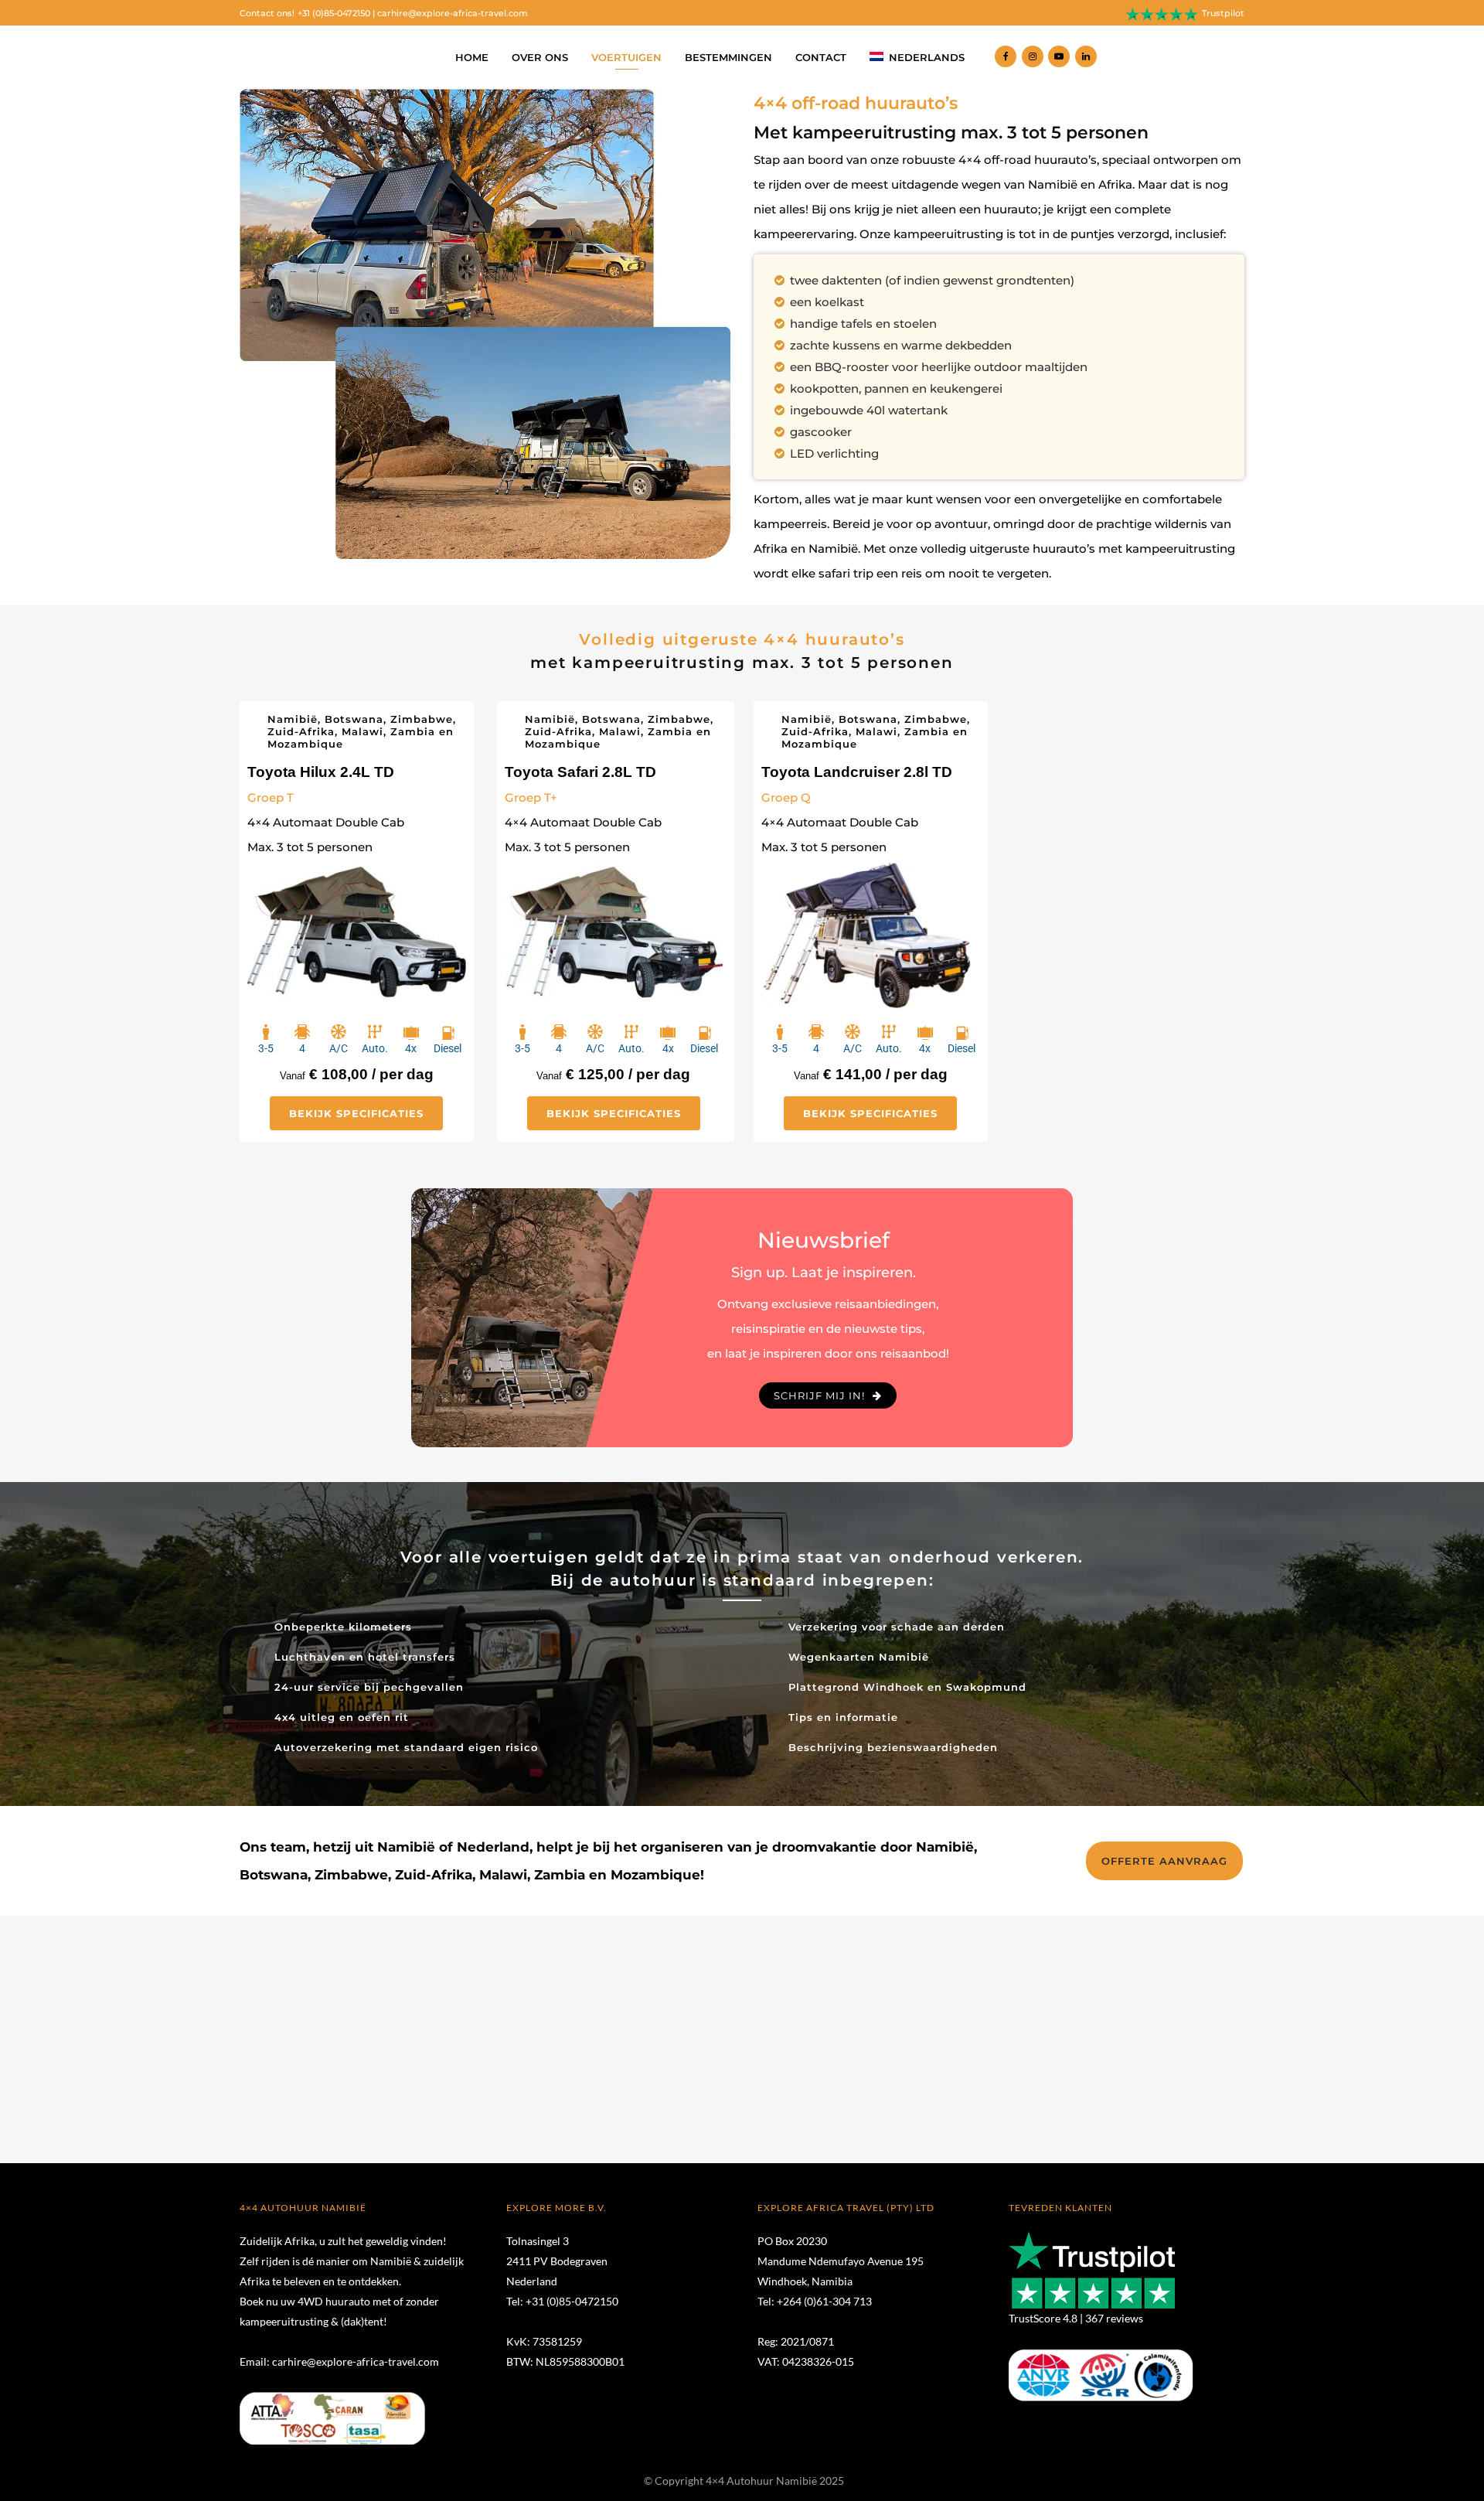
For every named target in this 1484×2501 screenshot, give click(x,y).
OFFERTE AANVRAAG (1164, 1861)
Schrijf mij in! (819, 1395)
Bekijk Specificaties (356, 1113)
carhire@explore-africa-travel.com (453, 14)
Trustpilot (1223, 14)
